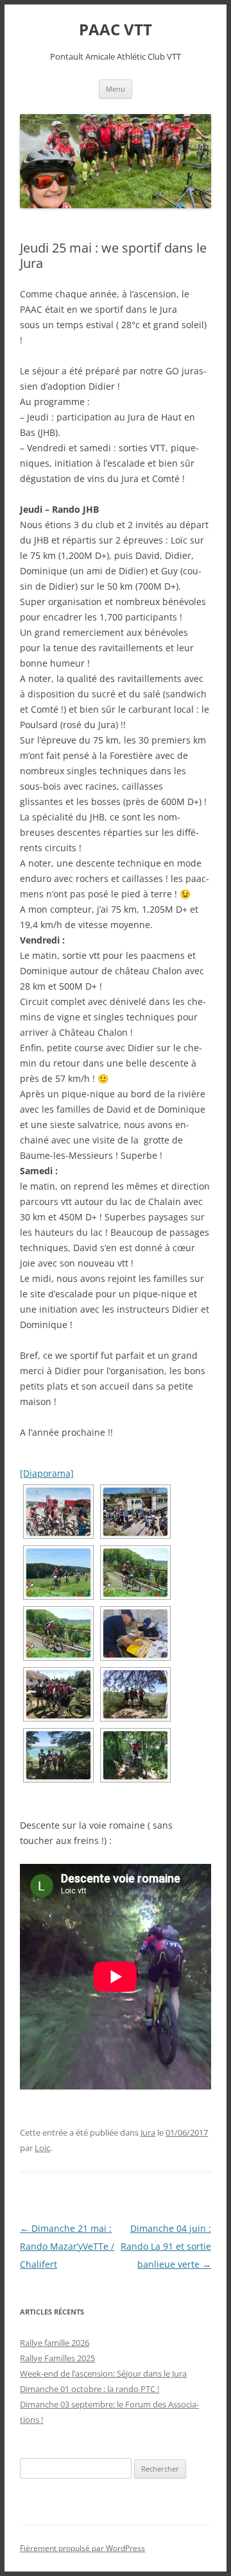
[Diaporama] (47, 1473)
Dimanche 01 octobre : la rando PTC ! (90, 2389)
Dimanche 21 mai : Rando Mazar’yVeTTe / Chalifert (67, 2246)
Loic (42, 2148)
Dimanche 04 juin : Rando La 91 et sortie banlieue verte (166, 2246)
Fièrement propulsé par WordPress (82, 2548)
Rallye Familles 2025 (57, 2358)
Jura (148, 2132)
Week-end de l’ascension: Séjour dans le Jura (103, 2373)
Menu (116, 89)
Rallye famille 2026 (55, 2343)
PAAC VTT (116, 30)
